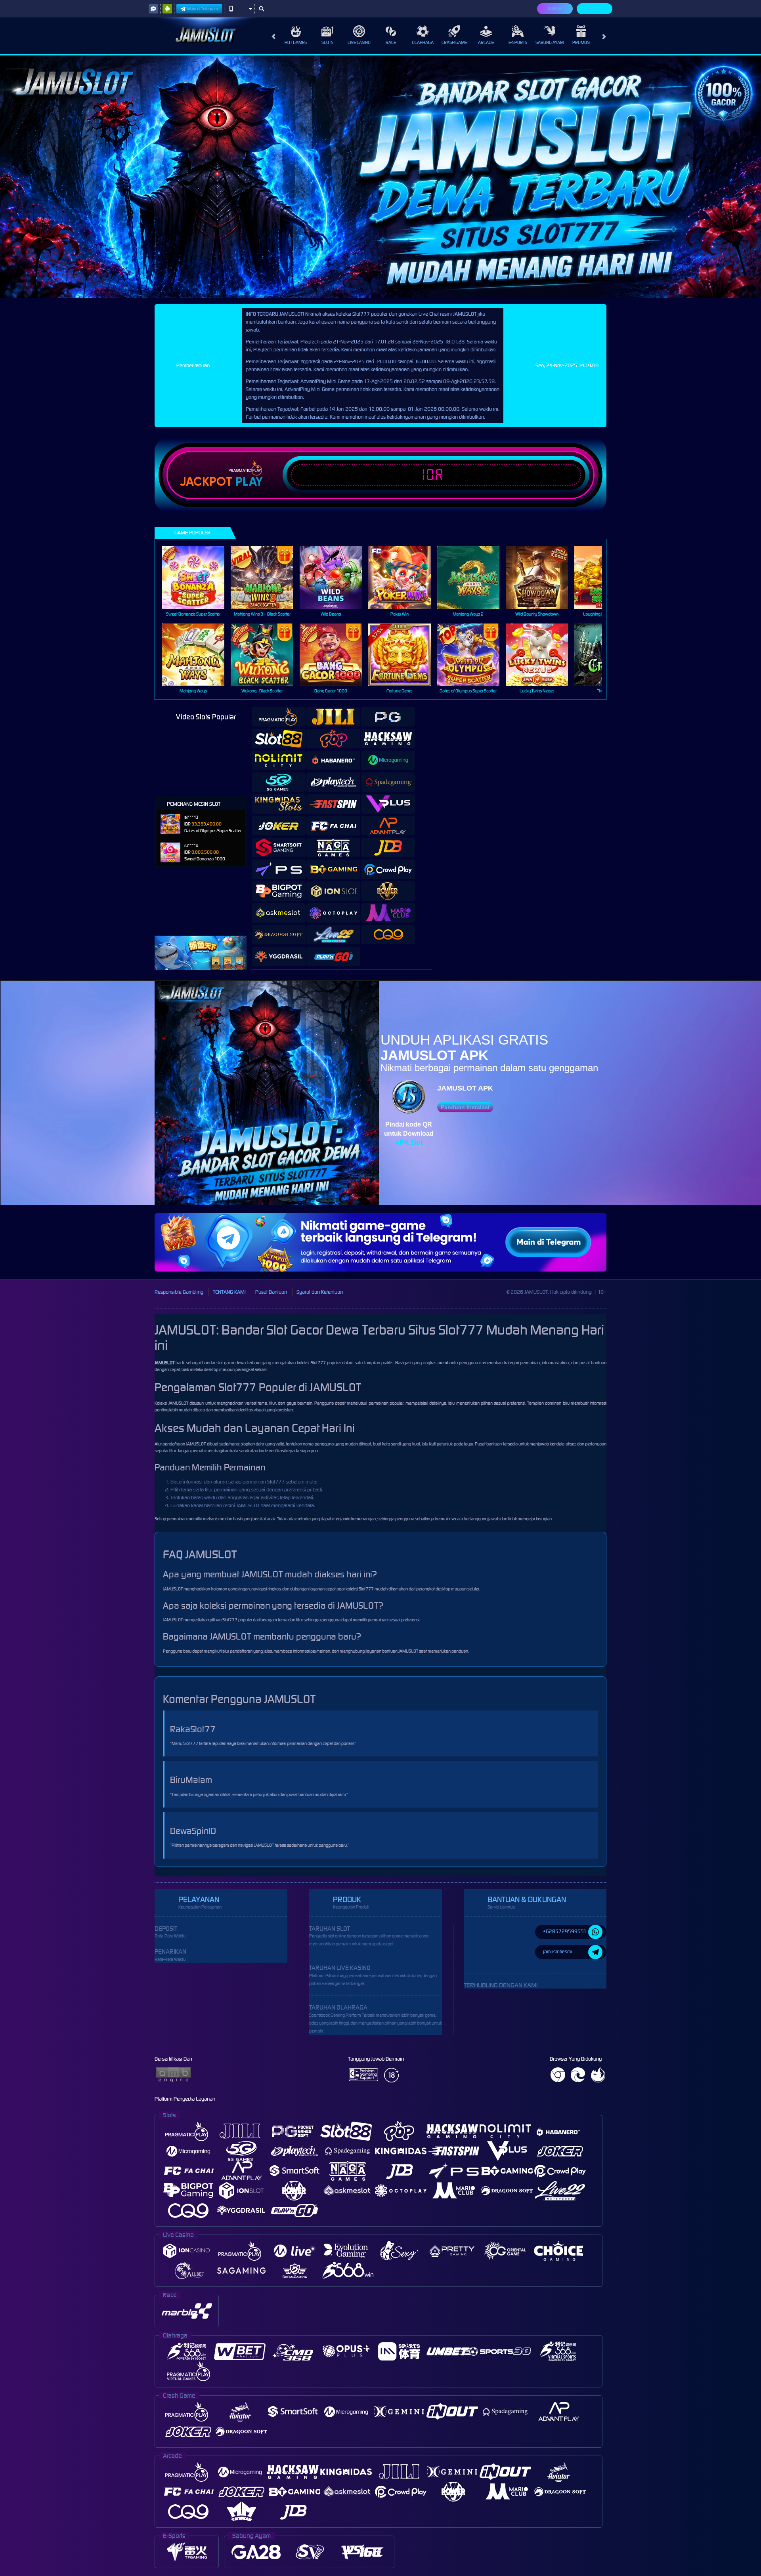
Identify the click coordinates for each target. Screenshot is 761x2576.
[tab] (279, 717)
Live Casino (359, 42)
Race (391, 42)
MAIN (198, 577)
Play (249, 482)
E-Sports (518, 42)
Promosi (581, 42)
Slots (327, 42)
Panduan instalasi (465, 1107)
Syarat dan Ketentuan (320, 1292)
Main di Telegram (203, 9)
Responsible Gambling (179, 1292)
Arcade (486, 42)
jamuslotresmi (557, 1952)
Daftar (594, 9)
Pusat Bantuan (271, 1292)
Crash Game (454, 42)
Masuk (555, 9)
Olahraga (423, 42)
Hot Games (296, 42)
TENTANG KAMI (229, 1292)
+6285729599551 (565, 1931)
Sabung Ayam (550, 42)
